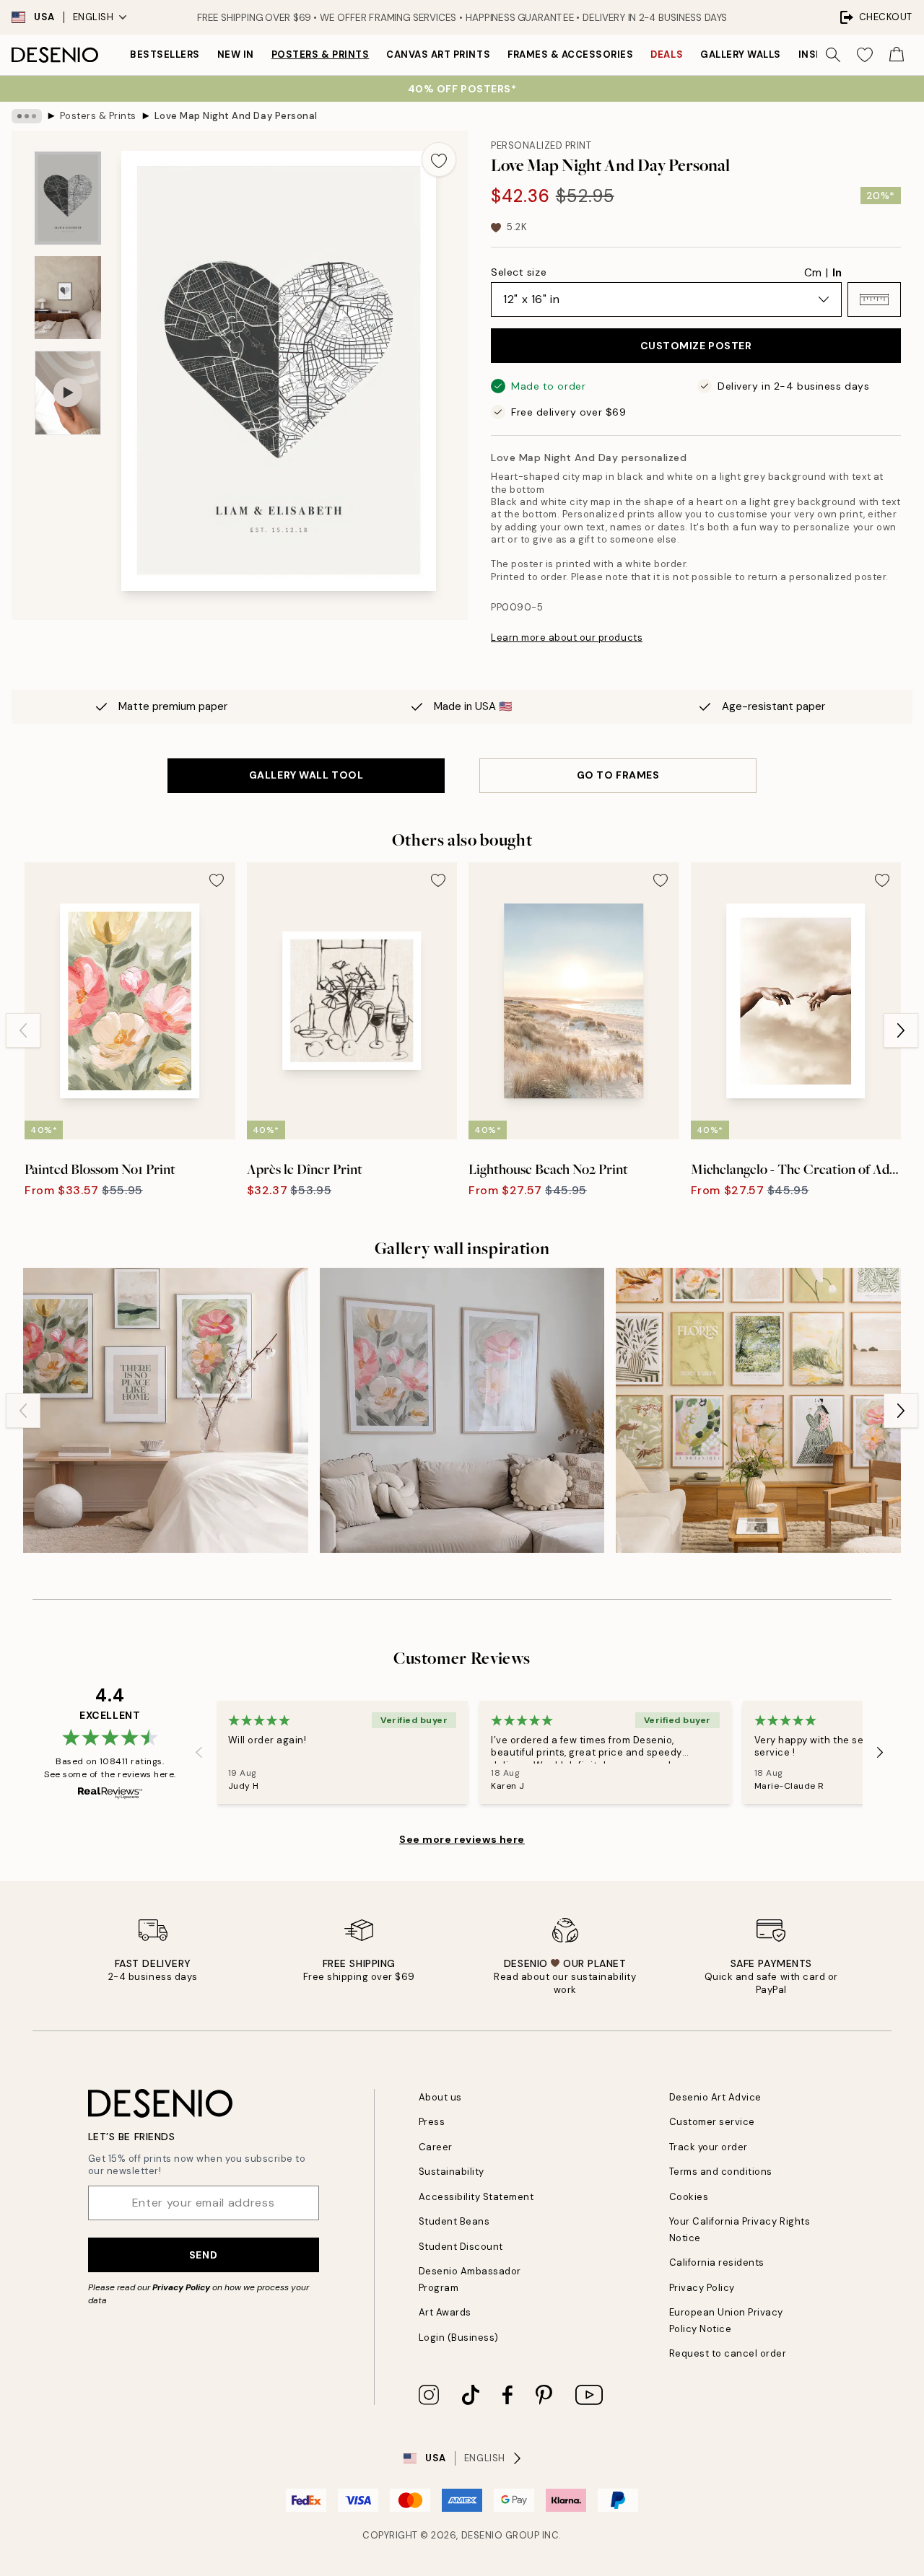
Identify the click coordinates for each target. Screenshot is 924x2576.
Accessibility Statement (476, 2197)
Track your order (709, 2147)
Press (432, 2122)
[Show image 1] (68, 198)
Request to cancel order (728, 2353)
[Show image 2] (68, 298)
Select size (519, 272)
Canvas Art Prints (438, 54)
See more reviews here (462, 1839)
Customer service (712, 2122)
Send (203, 2255)
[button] (874, 299)
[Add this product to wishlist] (439, 159)
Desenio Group (501, 2535)
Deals (667, 54)
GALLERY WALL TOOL (306, 775)
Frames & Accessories (570, 54)
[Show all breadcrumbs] (27, 116)
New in (236, 54)
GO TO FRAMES (618, 775)
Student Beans (454, 2221)
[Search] (833, 55)
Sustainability (452, 2172)
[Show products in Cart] (897, 55)
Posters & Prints (320, 54)
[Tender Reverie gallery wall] (758, 1410)
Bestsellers (165, 54)
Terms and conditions (721, 2172)
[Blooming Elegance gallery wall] (462, 1410)
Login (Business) (459, 2338)
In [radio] (837, 273)
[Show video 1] (68, 393)
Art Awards (445, 2312)
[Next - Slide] (901, 1030)
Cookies (689, 2197)
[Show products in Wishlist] (865, 55)
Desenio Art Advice (715, 2097)
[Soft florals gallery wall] (166, 1410)
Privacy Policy (181, 2287)
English (93, 17)
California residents (717, 2262)
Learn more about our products (567, 638)
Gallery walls (741, 54)
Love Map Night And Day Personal (236, 116)
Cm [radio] (813, 273)
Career (436, 2147)
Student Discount (461, 2247)
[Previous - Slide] (23, 1030)
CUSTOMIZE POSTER (696, 346)
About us (440, 2097)
